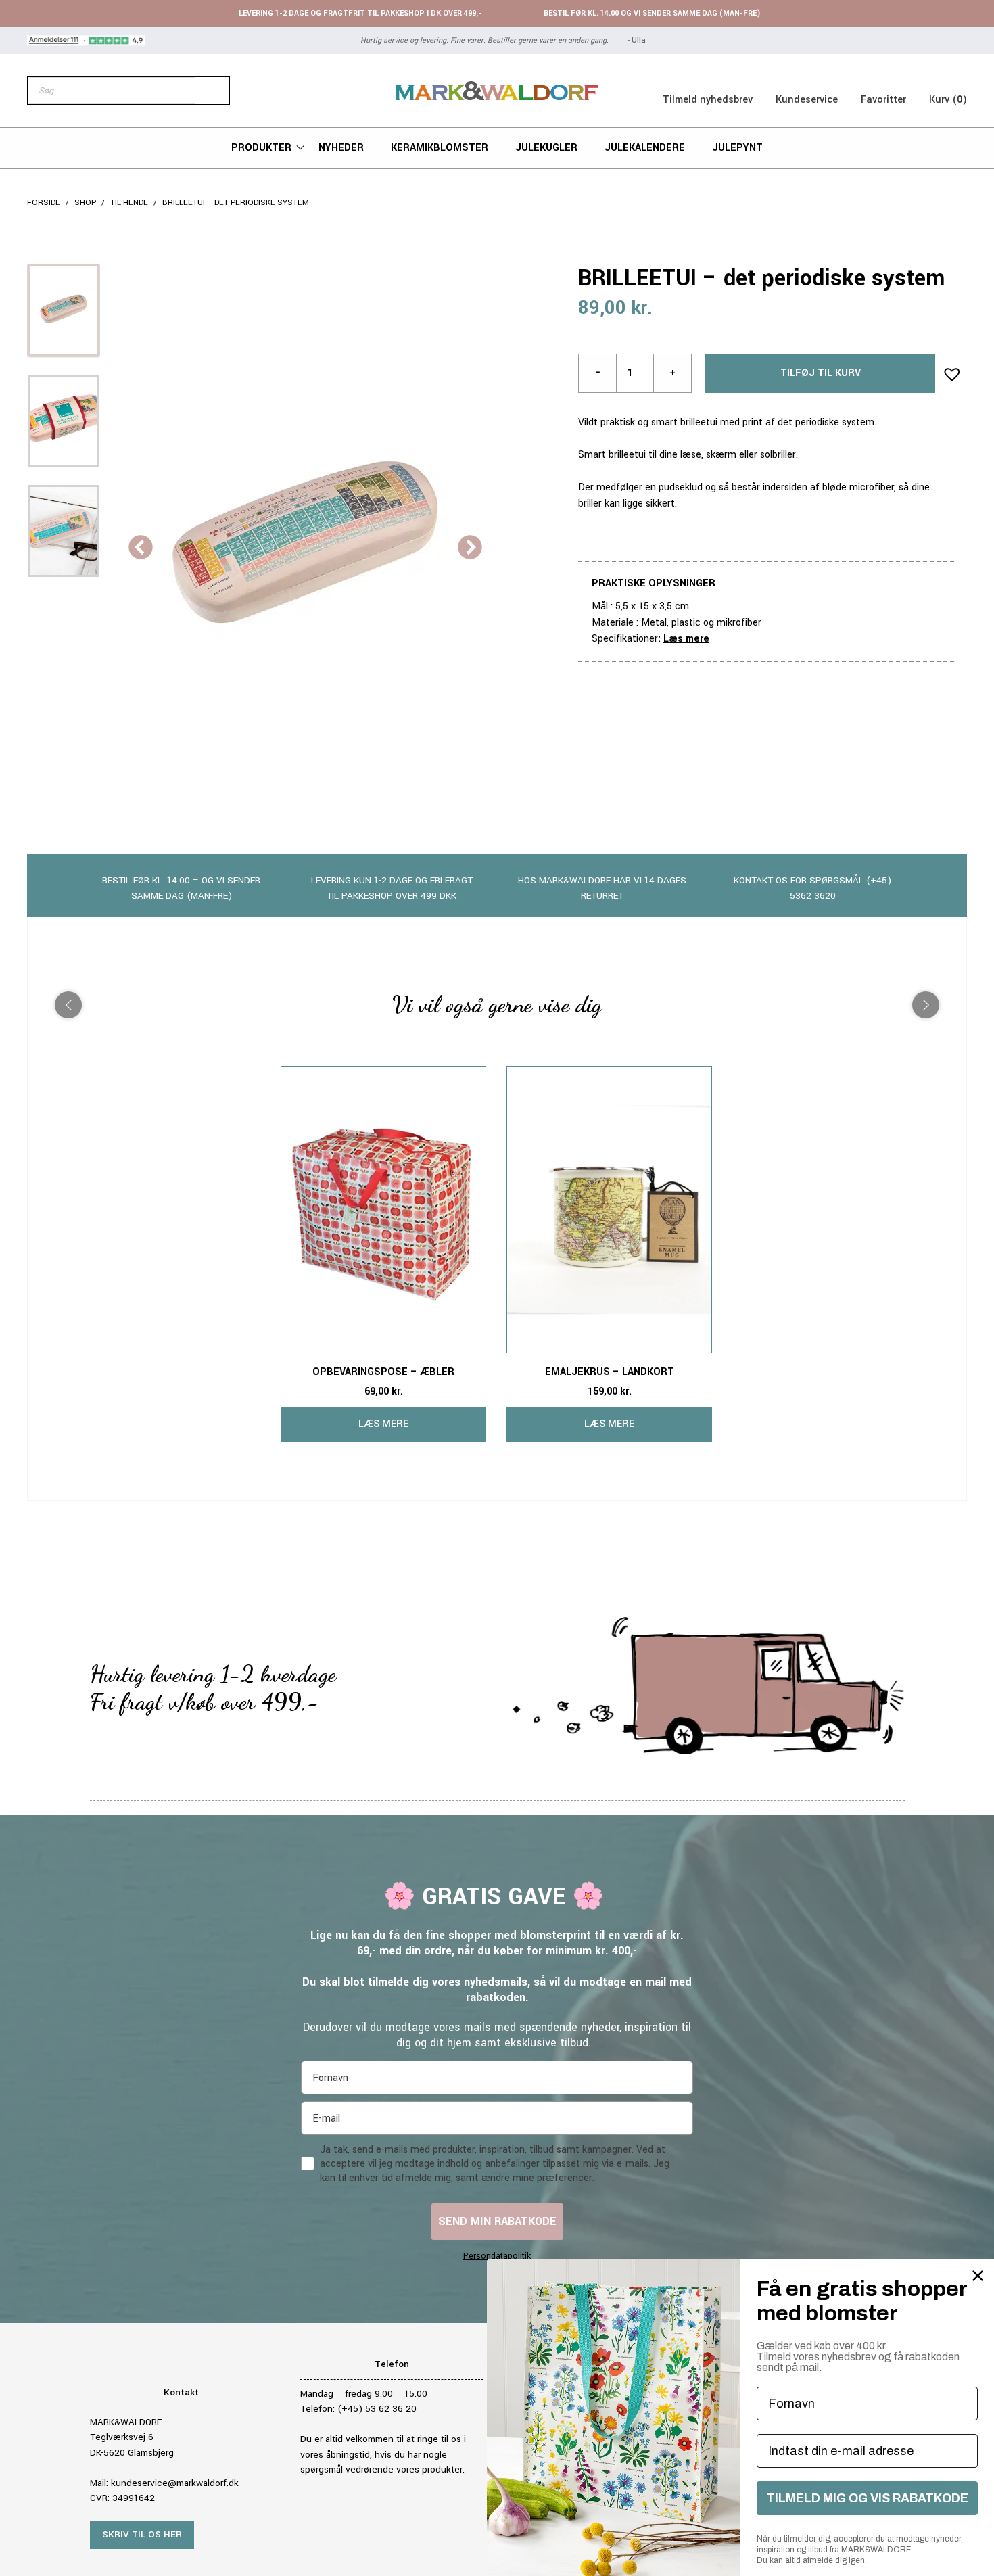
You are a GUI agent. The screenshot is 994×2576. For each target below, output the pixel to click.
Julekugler (546, 148)
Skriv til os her (142, 2534)
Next (470, 548)
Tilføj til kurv (821, 373)
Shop (85, 203)
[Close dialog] (978, 2276)
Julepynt (737, 148)
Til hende (129, 203)
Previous (141, 548)
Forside (44, 203)
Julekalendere (645, 148)
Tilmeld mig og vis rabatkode (867, 2498)
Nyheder (341, 148)
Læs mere (686, 639)
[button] (948, 370)
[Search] (212, 91)
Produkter (261, 148)
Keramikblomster (440, 148)
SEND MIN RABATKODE (497, 2221)
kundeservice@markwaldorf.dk (175, 2483)
